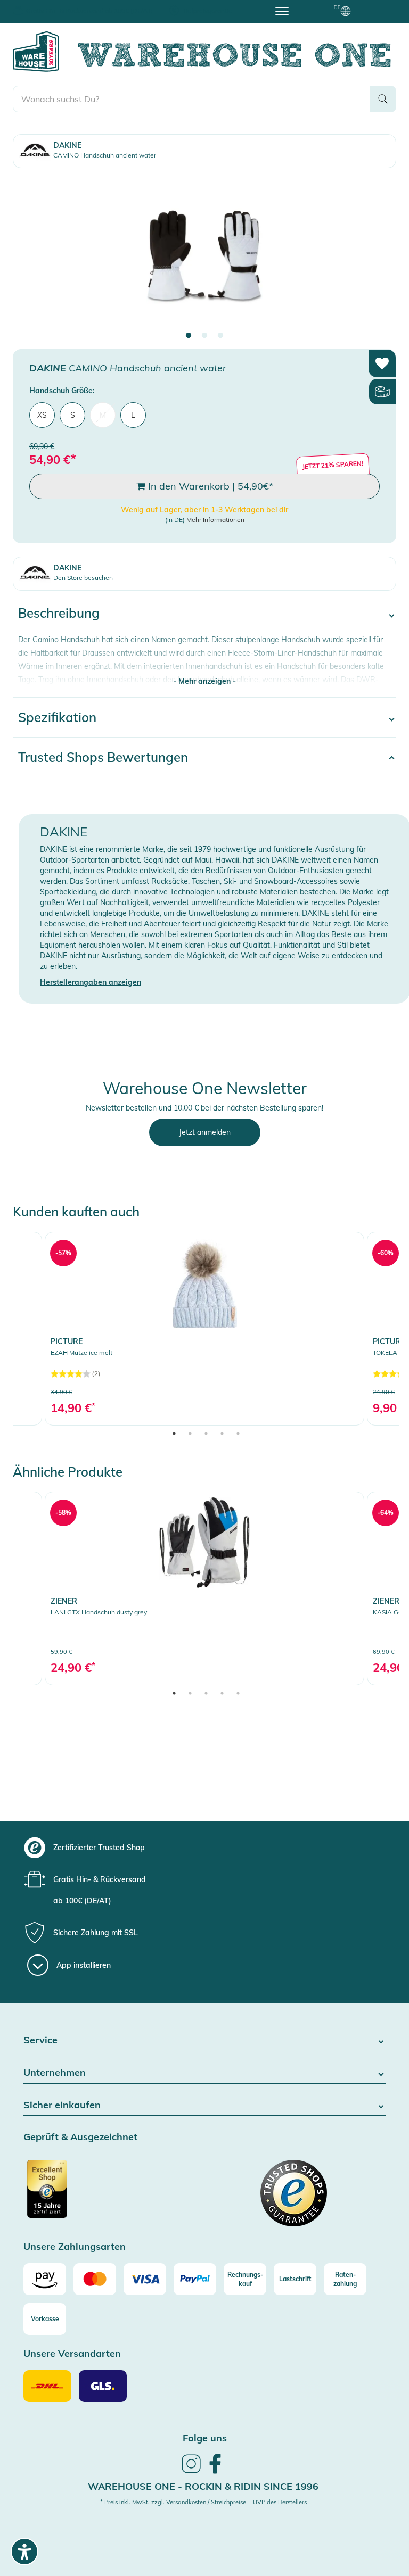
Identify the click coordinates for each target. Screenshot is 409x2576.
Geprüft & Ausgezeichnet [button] (80, 2137)
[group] (214, 1848)
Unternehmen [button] (55, 2073)
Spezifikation (57, 717)
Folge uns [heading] (205, 2438)
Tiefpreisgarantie (207, 10)
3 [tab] (220, 336)
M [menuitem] (103, 415)
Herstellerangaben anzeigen (91, 982)
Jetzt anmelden (205, 1132)
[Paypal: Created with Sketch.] (195, 2279)
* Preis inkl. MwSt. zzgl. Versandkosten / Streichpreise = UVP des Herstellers (203, 2502)
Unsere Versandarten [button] (72, 2354)
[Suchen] (383, 99)
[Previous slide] (31, 255)
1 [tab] (189, 336)
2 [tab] (204, 336)
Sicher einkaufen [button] (62, 2105)
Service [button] (40, 2040)
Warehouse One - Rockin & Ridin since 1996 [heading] (203, 2486)
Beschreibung (59, 613)
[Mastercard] (95, 2279)
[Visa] (145, 2279)
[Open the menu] (282, 11)
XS (42, 415)
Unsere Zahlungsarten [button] (75, 2247)
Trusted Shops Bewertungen (103, 757)
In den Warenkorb (209, 486)
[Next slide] (378, 255)
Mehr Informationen (215, 520)
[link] (204, 1328)
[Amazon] (45, 2279)
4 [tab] (222, 1434)
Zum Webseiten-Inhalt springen (54, 5)
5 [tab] (238, 1434)
